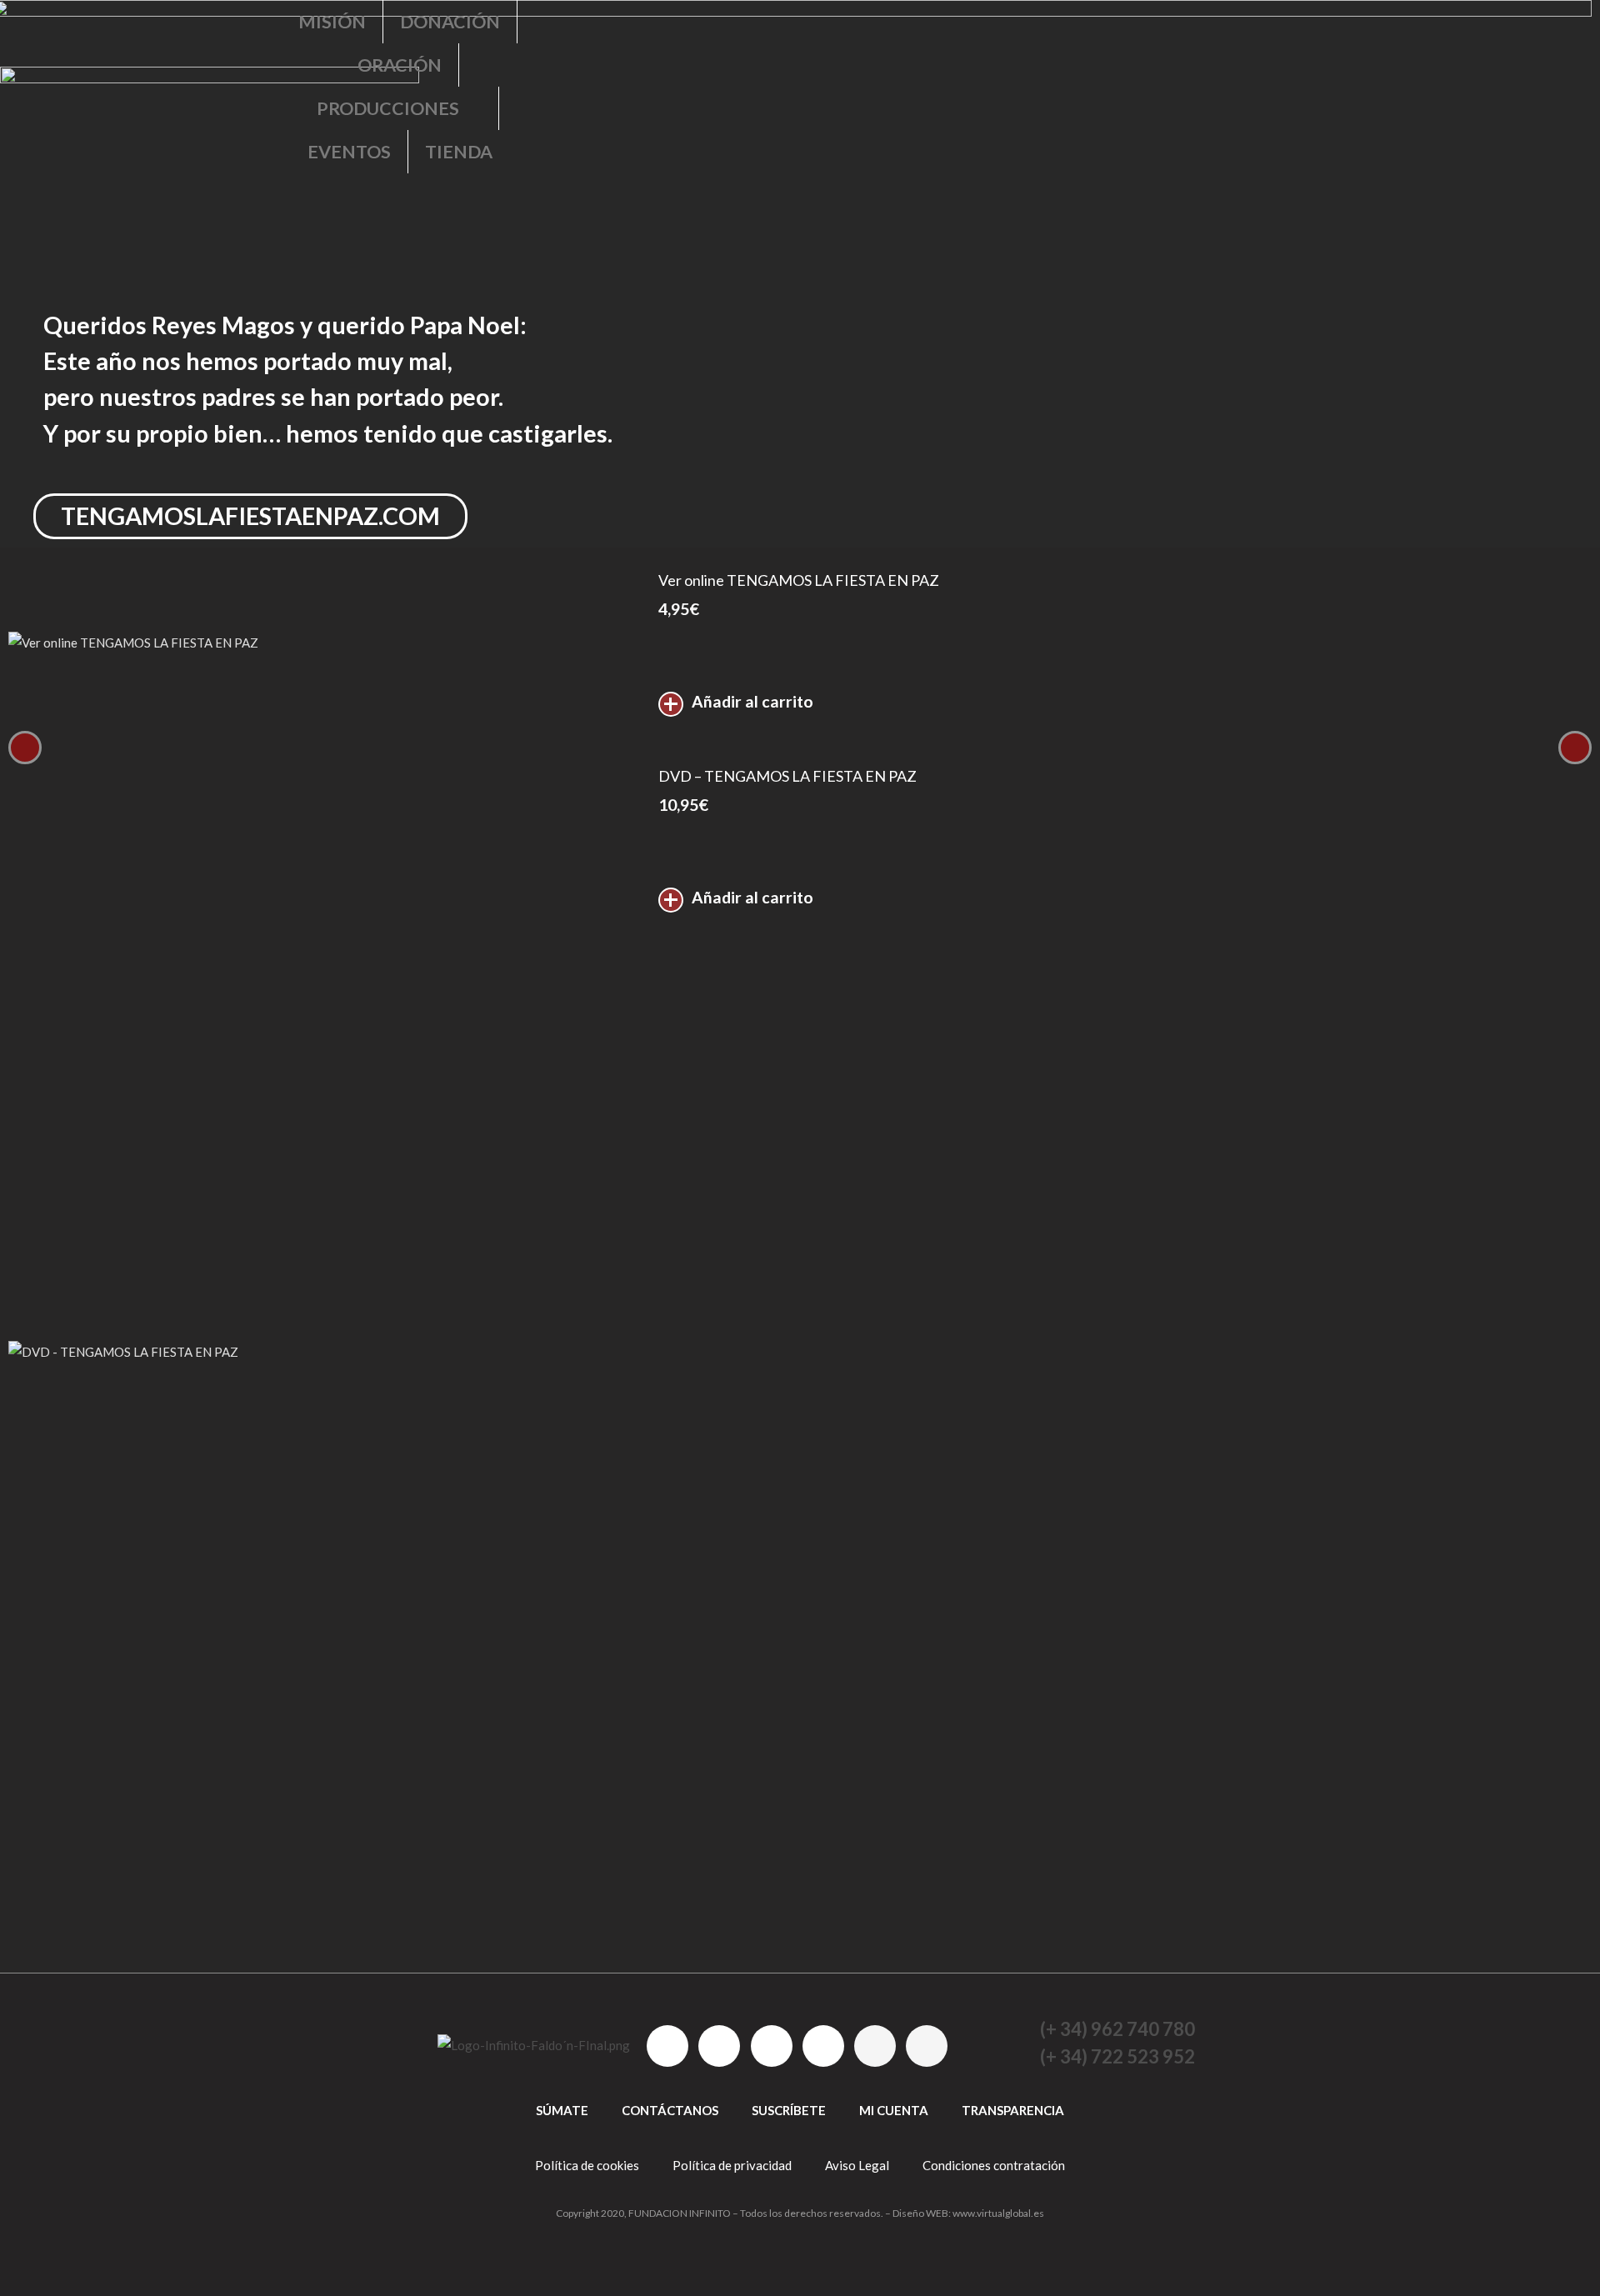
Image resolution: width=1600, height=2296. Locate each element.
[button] (792, 315)
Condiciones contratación (994, 2165)
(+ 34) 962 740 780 (1117, 2029)
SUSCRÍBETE (789, 2110)
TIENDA (459, 152)
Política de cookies (587, 2165)
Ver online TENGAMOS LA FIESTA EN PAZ (799, 580)
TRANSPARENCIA (1013, 2110)
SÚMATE (562, 2110)
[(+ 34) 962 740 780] (1016, 2029)
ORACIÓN (400, 65)
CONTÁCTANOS (670, 2110)
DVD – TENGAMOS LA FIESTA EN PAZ (787, 776)
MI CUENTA (894, 2110)
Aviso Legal (857, 2165)
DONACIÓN (450, 22)
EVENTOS (349, 152)
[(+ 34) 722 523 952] (1016, 2057)
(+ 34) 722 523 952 (1117, 2056)
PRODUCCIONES (388, 108)
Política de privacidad (732, 2165)
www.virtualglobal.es (998, 2213)
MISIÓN (332, 22)
